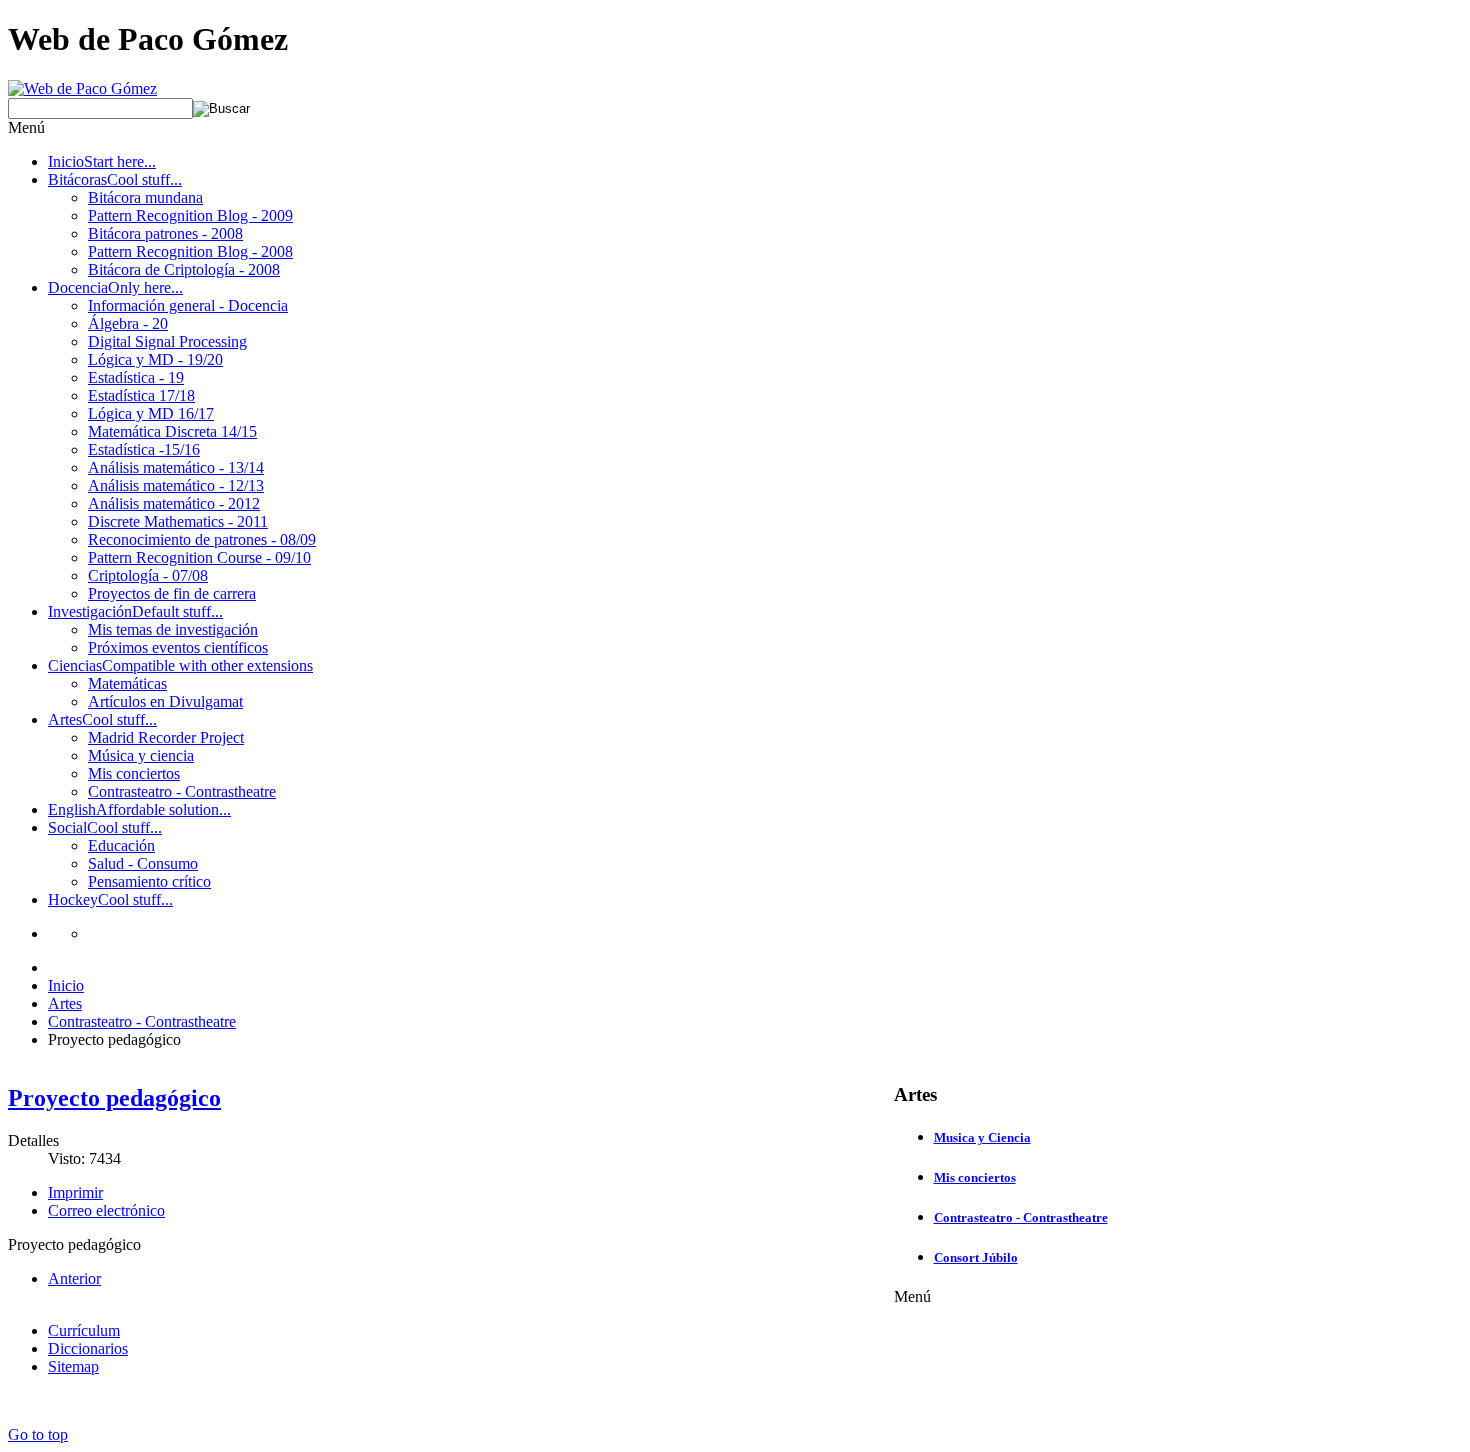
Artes (65, 1003)
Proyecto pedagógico (114, 1098)
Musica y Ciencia (982, 1137)
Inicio (66, 985)
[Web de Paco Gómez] (82, 88)
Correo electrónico (106, 1210)
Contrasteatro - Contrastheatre (142, 1021)
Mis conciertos (975, 1177)
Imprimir (75, 1192)
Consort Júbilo (976, 1257)
